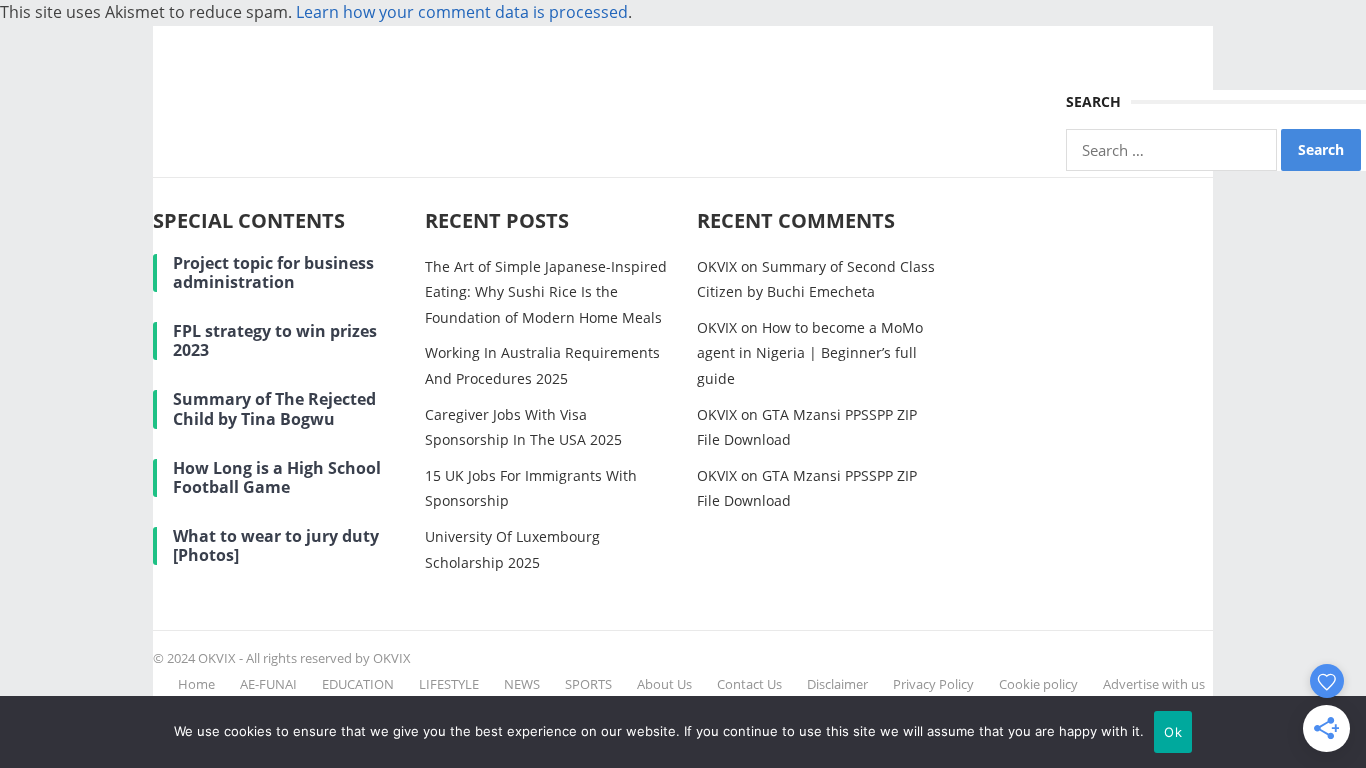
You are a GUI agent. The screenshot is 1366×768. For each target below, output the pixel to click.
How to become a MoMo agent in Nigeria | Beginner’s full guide (810, 353)
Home (196, 684)
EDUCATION (358, 684)
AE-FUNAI (268, 684)
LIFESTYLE (449, 684)
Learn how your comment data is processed (462, 12)
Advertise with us (1154, 684)
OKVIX (717, 266)
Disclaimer (837, 684)
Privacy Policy (933, 684)
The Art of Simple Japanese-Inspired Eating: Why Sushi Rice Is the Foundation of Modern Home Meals (546, 292)
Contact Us (749, 684)
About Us (664, 684)
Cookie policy (1038, 684)
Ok (1173, 732)
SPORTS (588, 684)
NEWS (522, 684)
